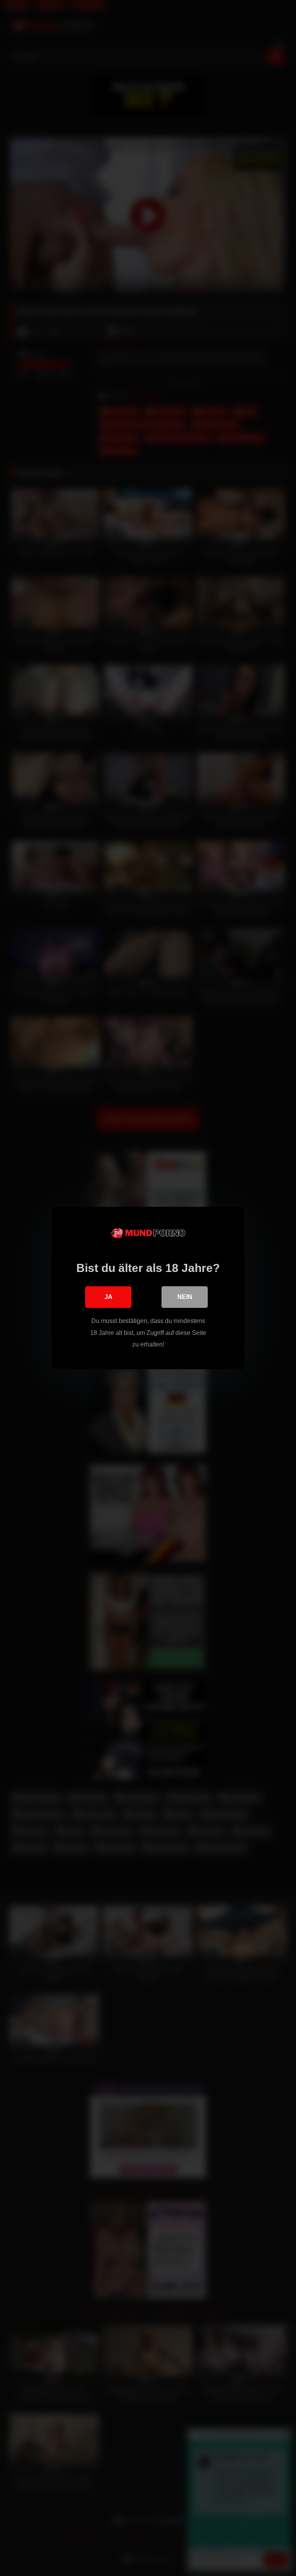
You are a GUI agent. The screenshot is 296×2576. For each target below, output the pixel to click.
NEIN (185, 1297)
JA (108, 1297)
